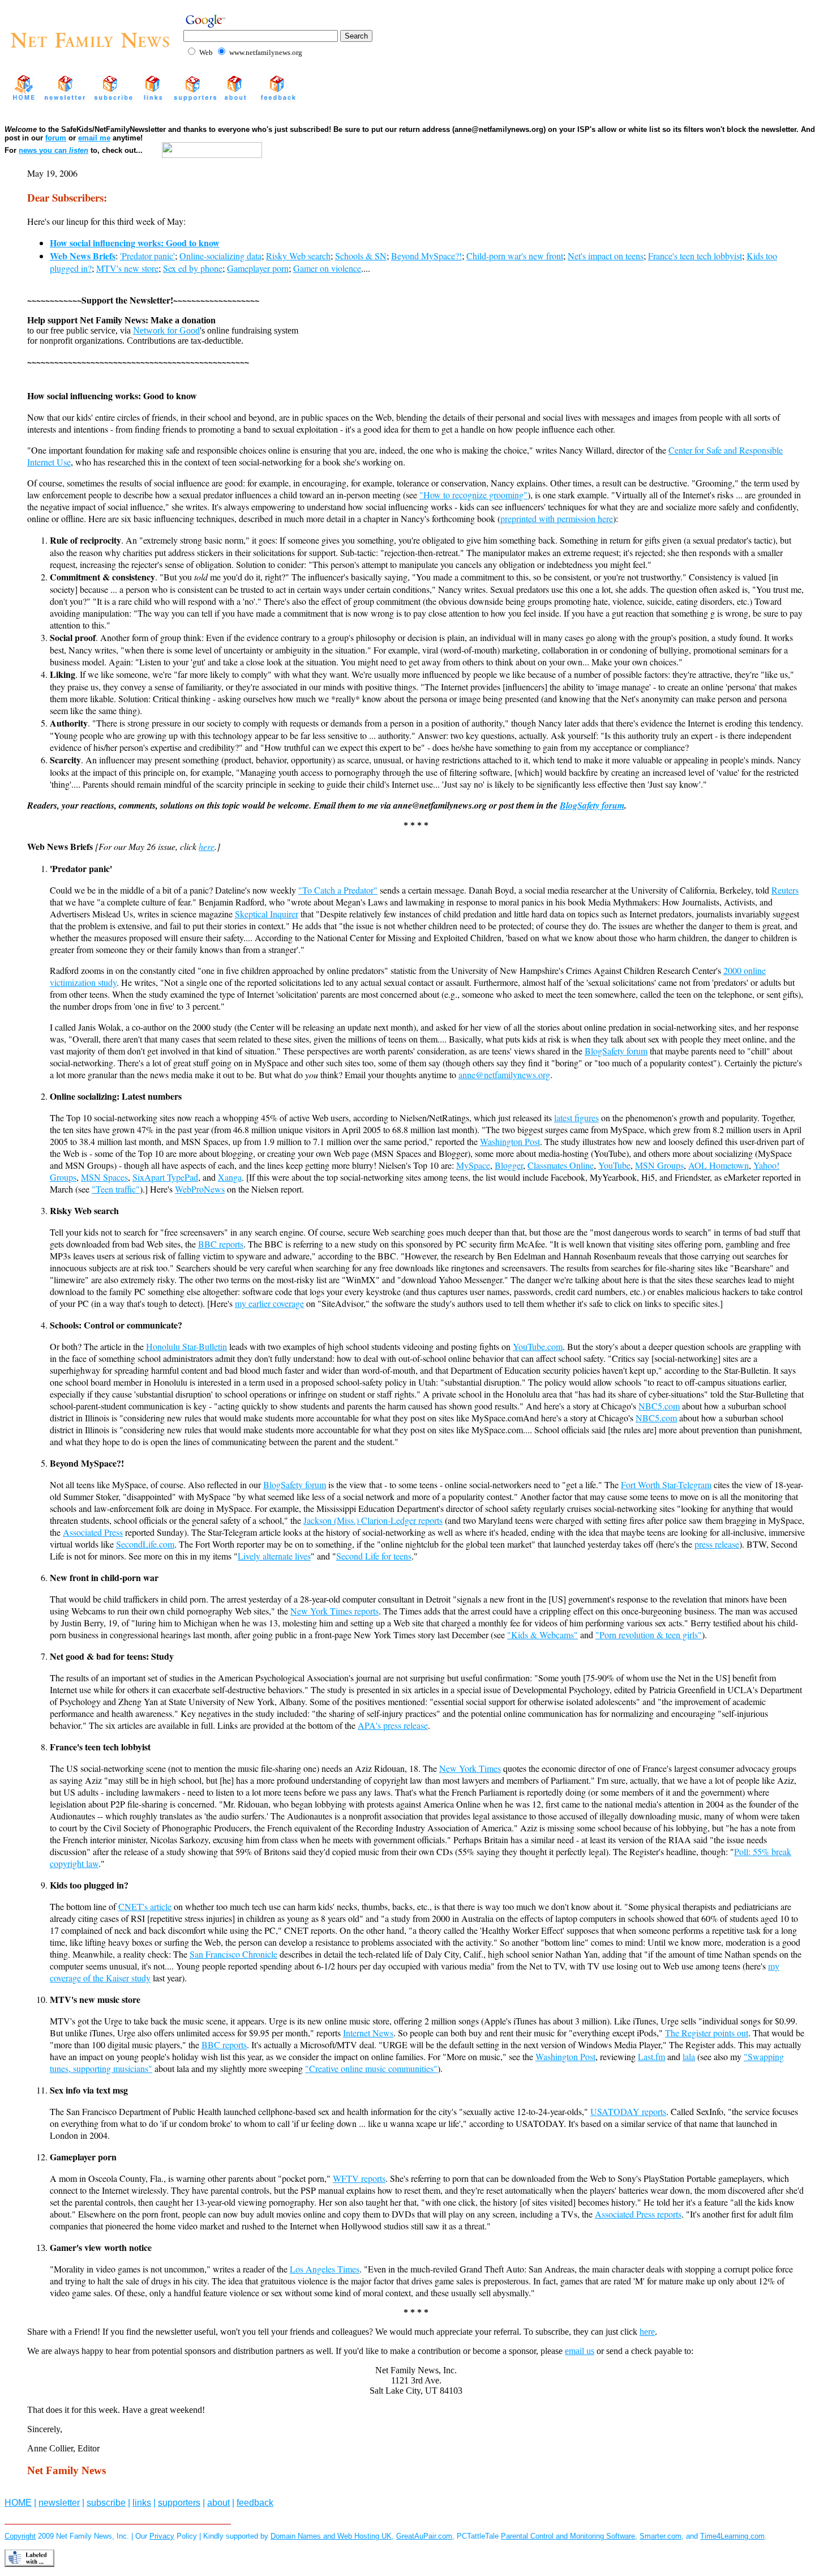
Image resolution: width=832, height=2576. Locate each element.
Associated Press (93, 1532)
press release (717, 1544)
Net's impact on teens (606, 256)
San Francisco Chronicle (233, 1954)
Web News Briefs (83, 256)
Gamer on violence (327, 268)
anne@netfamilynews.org (504, 1075)
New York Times (470, 1768)
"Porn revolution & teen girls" (649, 1635)
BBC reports (221, 1244)
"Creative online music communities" (371, 2068)
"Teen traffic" (116, 1189)
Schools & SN (361, 256)
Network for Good (166, 330)
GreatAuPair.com (424, 2536)
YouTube (614, 1165)
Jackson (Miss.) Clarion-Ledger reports (373, 1520)
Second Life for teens (374, 1556)
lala (689, 2056)
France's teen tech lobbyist (695, 256)
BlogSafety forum (592, 805)
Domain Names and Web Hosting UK (331, 2536)
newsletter (59, 2503)
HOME (18, 2503)
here (207, 846)
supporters (179, 2503)
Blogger (509, 1165)
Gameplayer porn (258, 268)
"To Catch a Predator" (338, 890)
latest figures (576, 1118)
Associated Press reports (638, 2214)
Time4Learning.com (732, 2536)
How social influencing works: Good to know (135, 243)
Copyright (20, 2536)
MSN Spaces (104, 1177)
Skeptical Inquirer (267, 914)
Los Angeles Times (325, 2269)
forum (56, 138)
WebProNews (200, 1189)
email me (94, 138)
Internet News (368, 2033)
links (142, 2503)
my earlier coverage (269, 1303)
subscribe (106, 2503)
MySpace (473, 1165)
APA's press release (393, 1725)
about (218, 2503)
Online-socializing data (220, 256)
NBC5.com (659, 1406)
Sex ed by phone (193, 268)
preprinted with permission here (557, 518)
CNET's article (145, 1906)
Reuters (785, 890)
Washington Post (510, 1141)
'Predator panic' (147, 256)
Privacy (162, 2536)
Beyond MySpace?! (426, 256)
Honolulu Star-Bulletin (186, 1346)
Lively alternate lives (274, 1556)
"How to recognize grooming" (473, 495)
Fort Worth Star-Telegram (666, 1484)
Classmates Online (561, 1165)
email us (580, 2351)
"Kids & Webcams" (542, 1635)
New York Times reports (334, 1611)
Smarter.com (661, 2536)
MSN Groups (659, 1165)
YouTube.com (538, 1346)
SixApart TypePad (165, 1177)
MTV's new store (127, 268)
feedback (255, 2503)
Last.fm (651, 2056)
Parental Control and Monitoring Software (568, 2536)
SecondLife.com (145, 1544)
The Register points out (707, 2033)
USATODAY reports (628, 2111)
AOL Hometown (719, 1165)
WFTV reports (359, 2178)
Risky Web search (298, 256)
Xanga (230, 1177)
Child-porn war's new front (515, 256)
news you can (53, 150)
